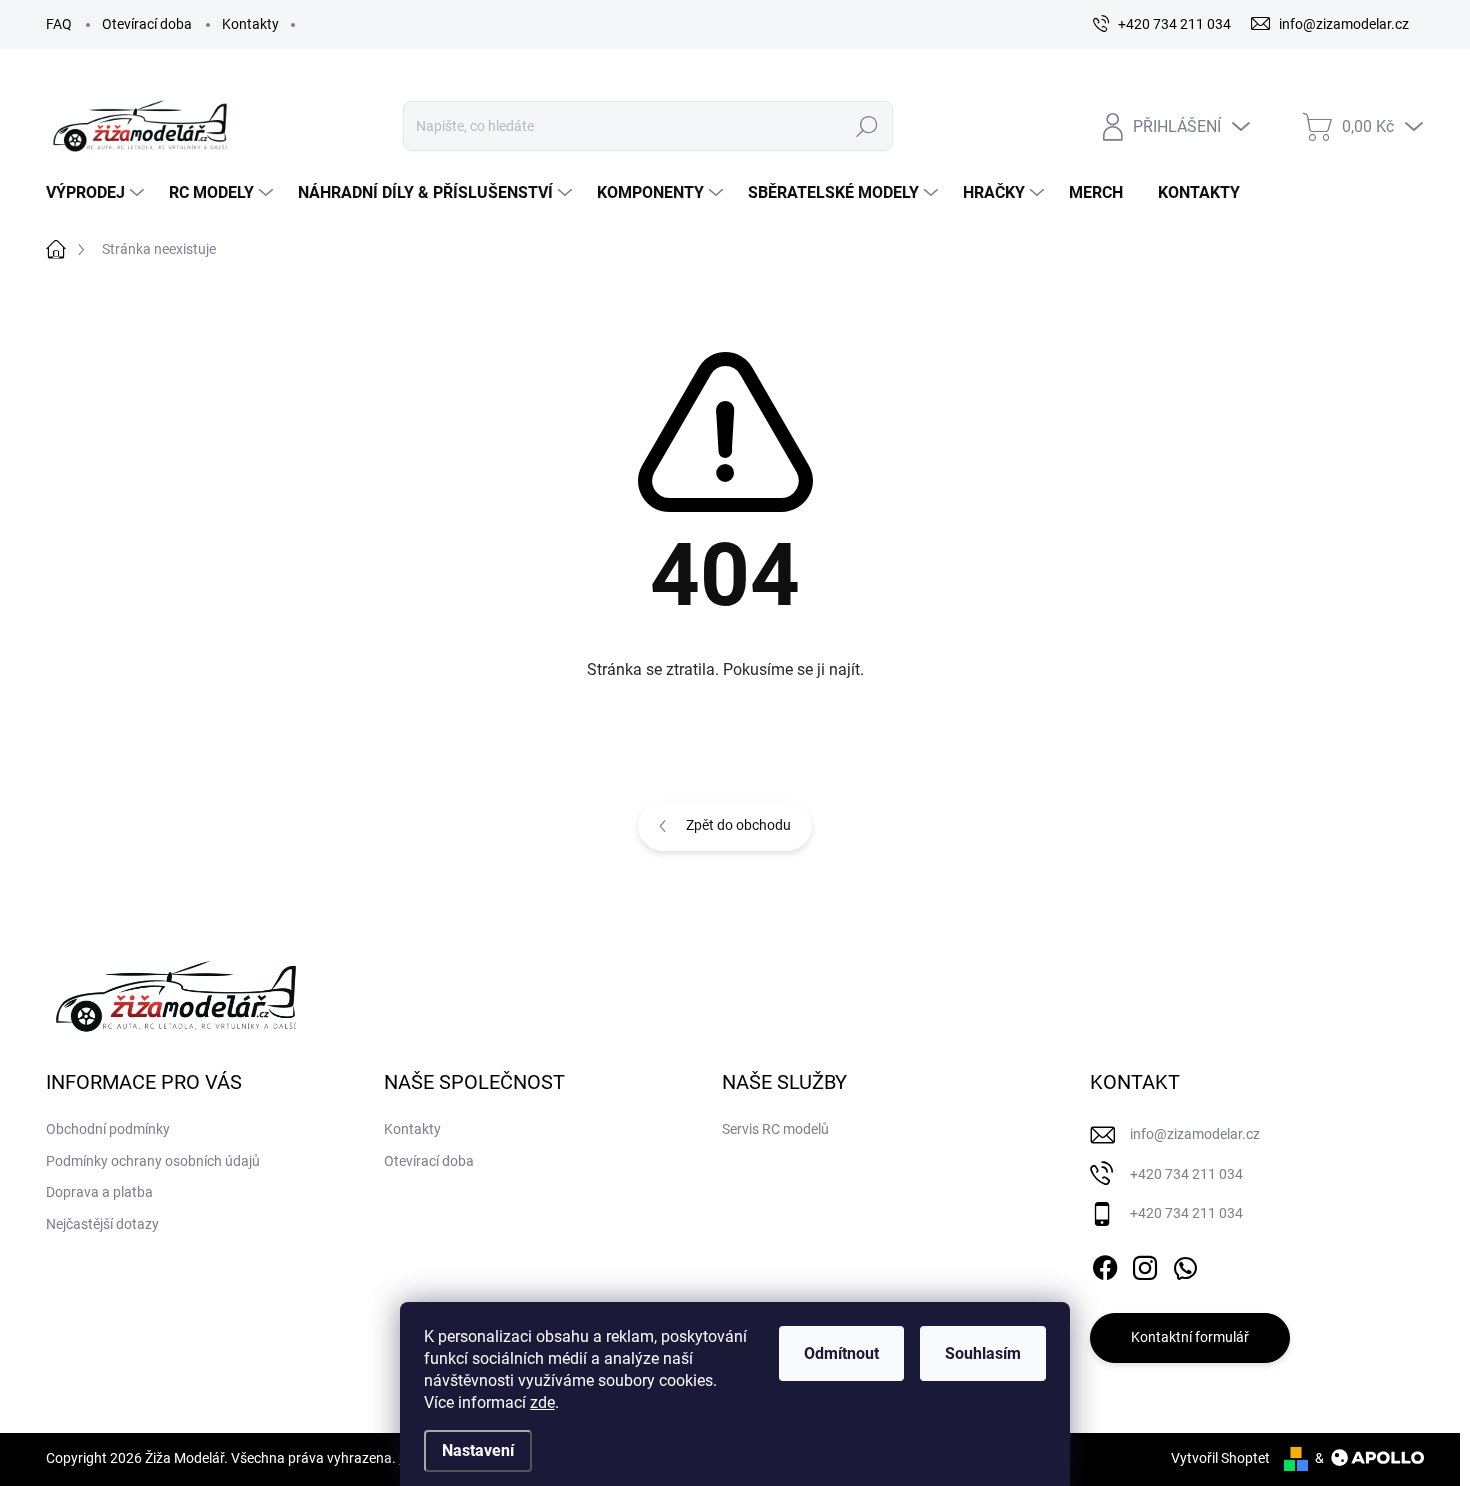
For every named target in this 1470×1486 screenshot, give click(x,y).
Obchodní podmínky (108, 1129)
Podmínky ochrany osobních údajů (153, 1161)
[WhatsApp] (1185, 1264)
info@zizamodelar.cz (1195, 1134)
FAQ (59, 24)
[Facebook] (1105, 1264)
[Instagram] (1145, 1264)
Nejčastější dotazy (102, 1224)
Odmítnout (841, 1353)
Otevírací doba (147, 24)
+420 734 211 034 (1186, 1174)
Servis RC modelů (775, 1129)
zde (542, 1402)
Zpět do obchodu (738, 825)
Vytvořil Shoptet (1220, 1458)
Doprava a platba (99, 1192)
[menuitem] (97, 193)
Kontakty (250, 24)
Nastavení (478, 1450)
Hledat (866, 126)
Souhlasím (983, 1353)
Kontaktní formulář (1190, 1337)
